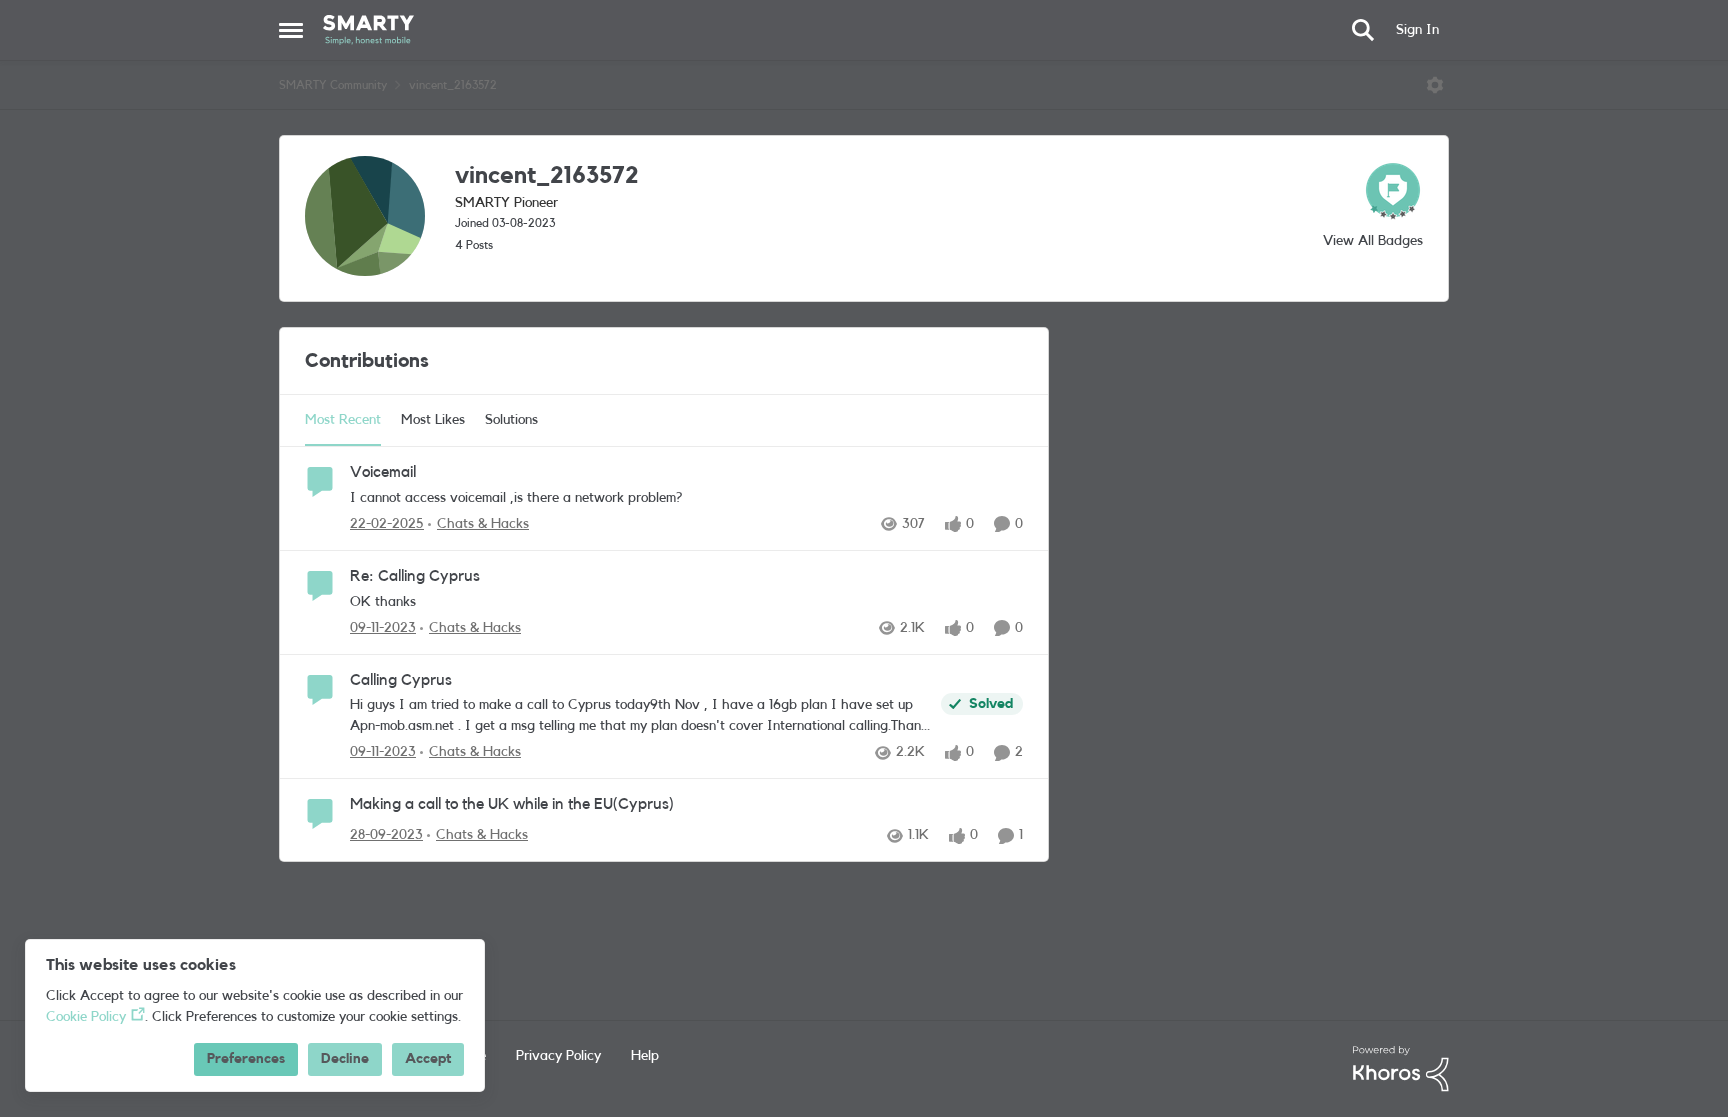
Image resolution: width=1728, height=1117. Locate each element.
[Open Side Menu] (291, 30)
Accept (428, 1059)
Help (645, 1056)
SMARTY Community (333, 85)
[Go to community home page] (368, 30)
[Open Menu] (1435, 85)
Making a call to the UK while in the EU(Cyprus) (512, 804)
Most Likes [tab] (433, 420)
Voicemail (383, 472)
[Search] (1363, 30)
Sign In (1417, 30)
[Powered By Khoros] (1401, 1069)
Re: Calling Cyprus (415, 576)
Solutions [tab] (511, 420)
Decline (345, 1059)
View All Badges (1373, 241)
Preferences (246, 1059)
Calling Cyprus (401, 680)
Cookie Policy (86, 1017)
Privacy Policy (558, 1056)
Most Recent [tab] (343, 420)
